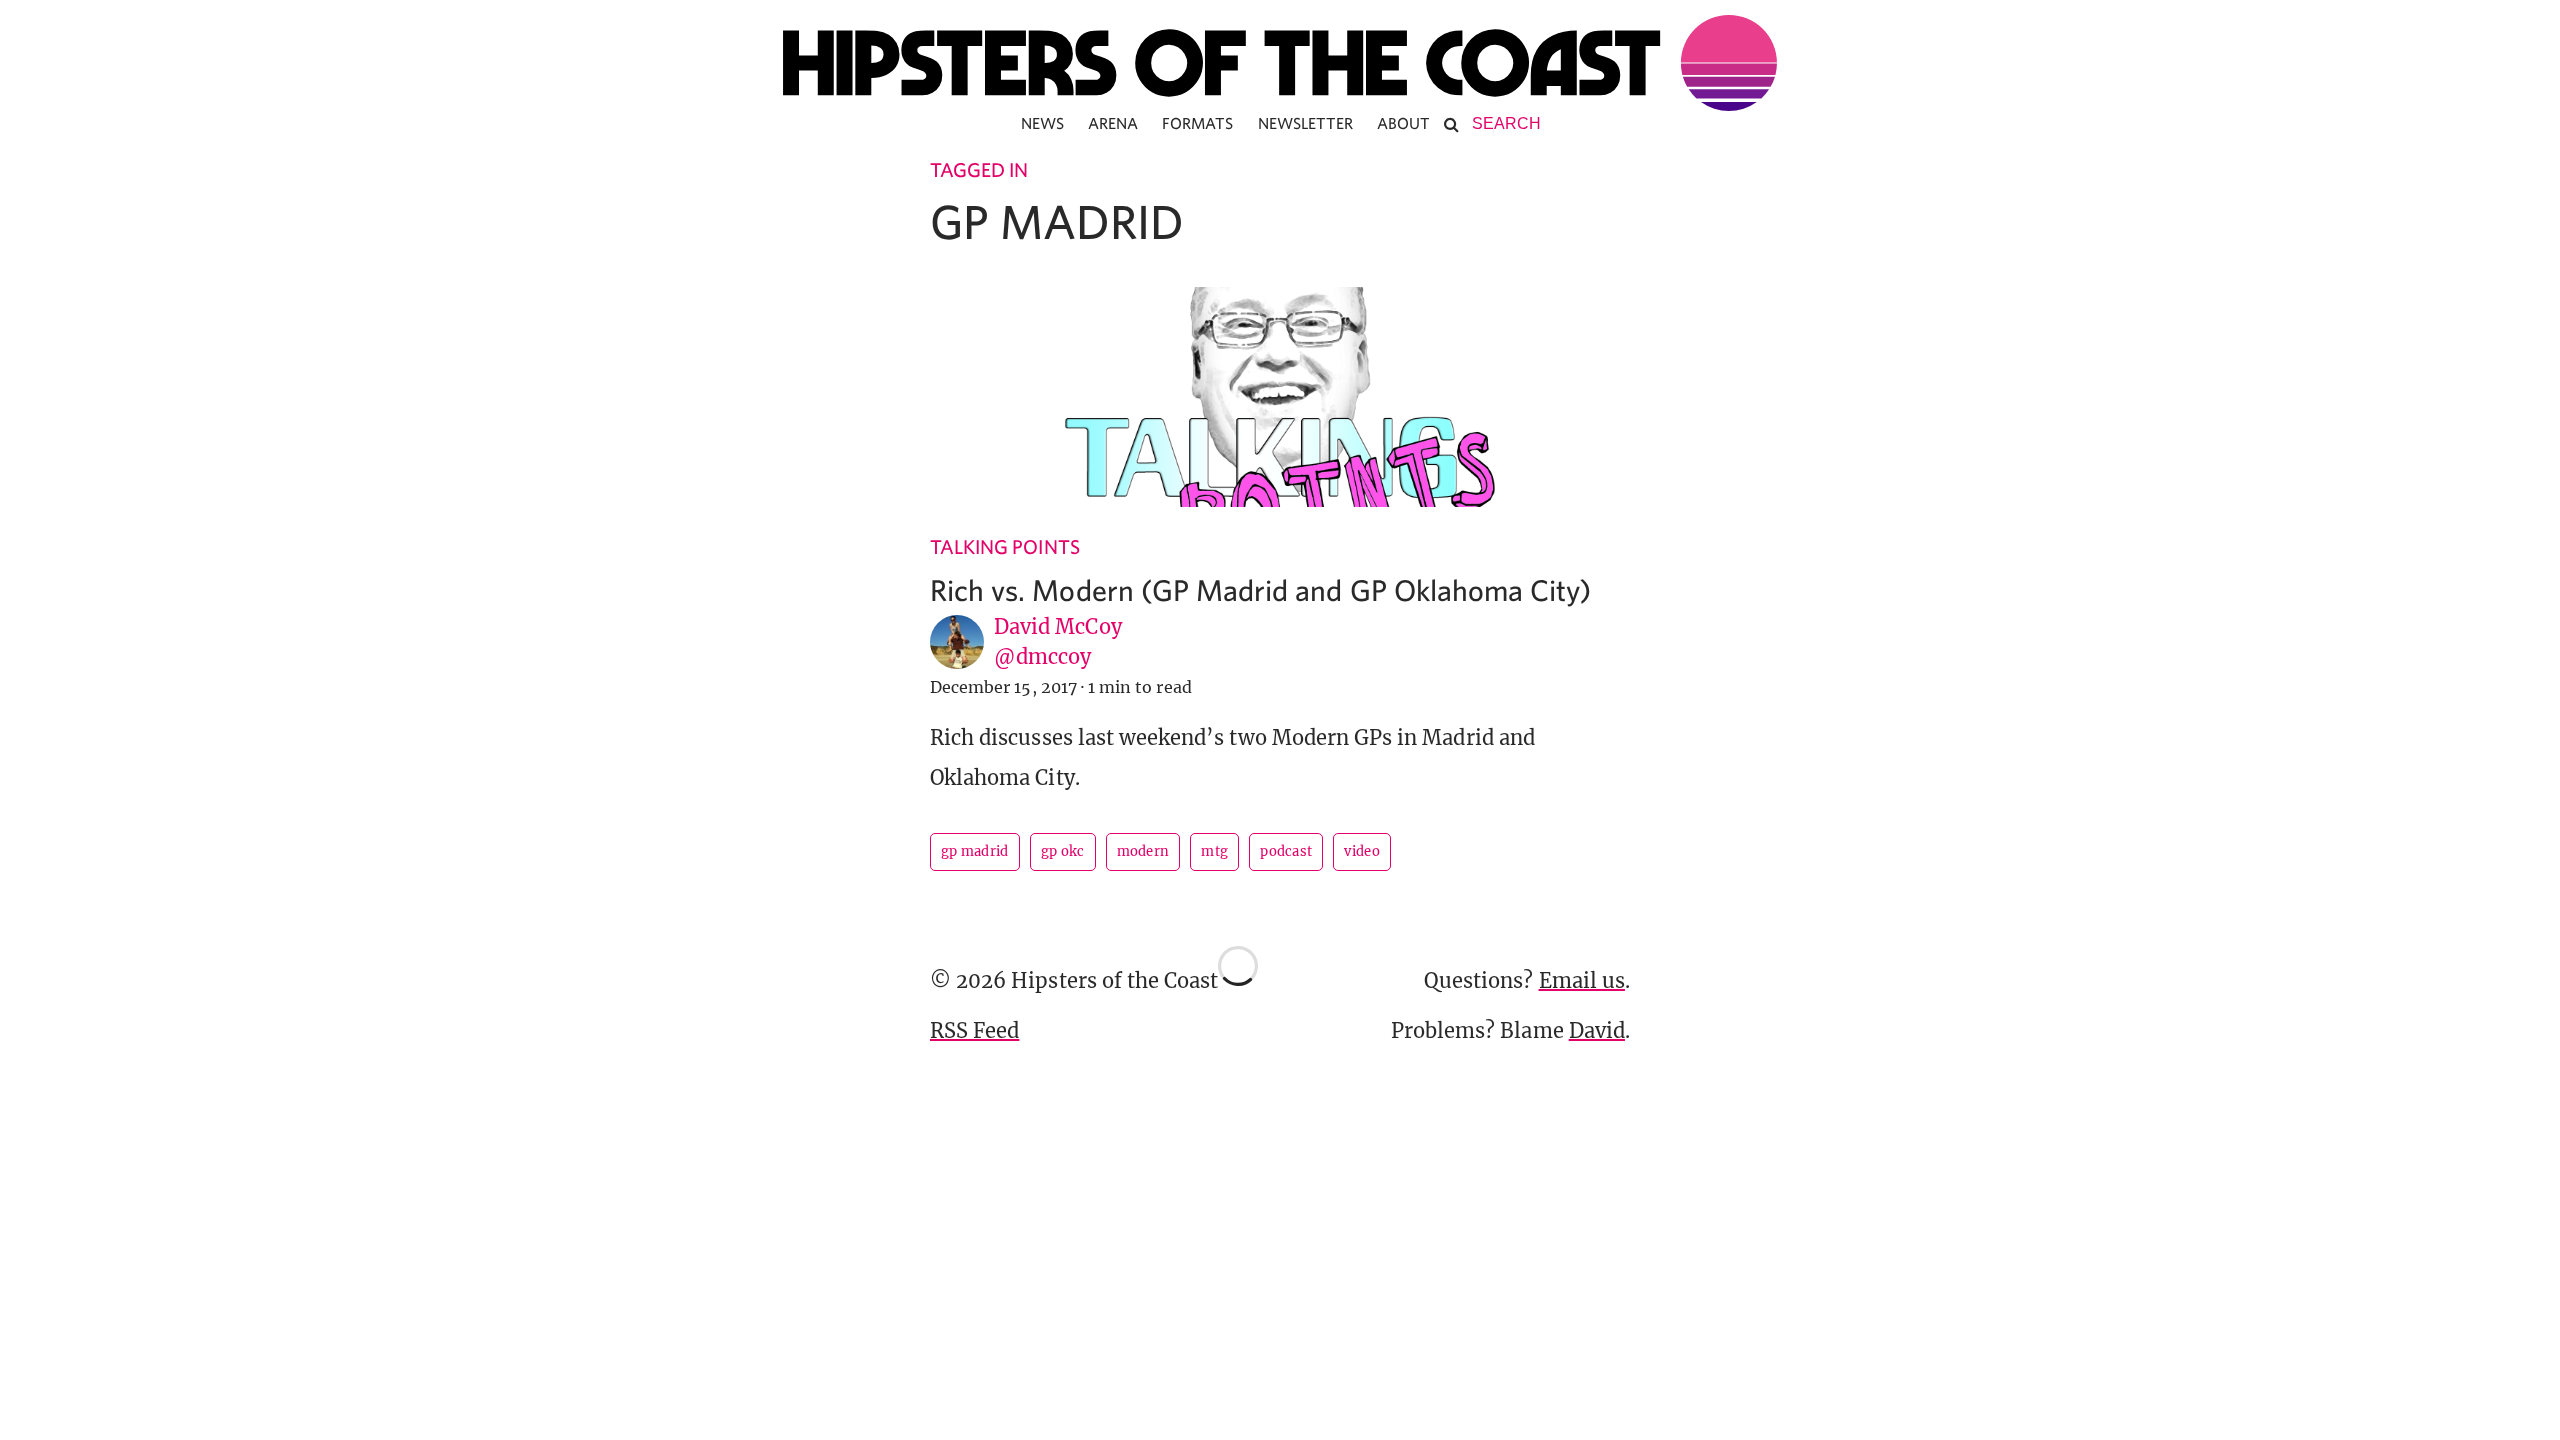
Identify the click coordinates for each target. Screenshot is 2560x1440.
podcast (1286, 851)
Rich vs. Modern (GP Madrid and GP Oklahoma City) (1260, 589)
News (1042, 123)
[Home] (1280, 63)
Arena (1113, 123)
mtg (1214, 851)
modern (1143, 851)
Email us (1582, 980)
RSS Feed (974, 1030)
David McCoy (1058, 626)
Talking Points (1005, 546)
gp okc (1063, 851)
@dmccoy (1042, 656)
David (1597, 1030)
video (1362, 851)
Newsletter (1306, 123)
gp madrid (975, 851)
